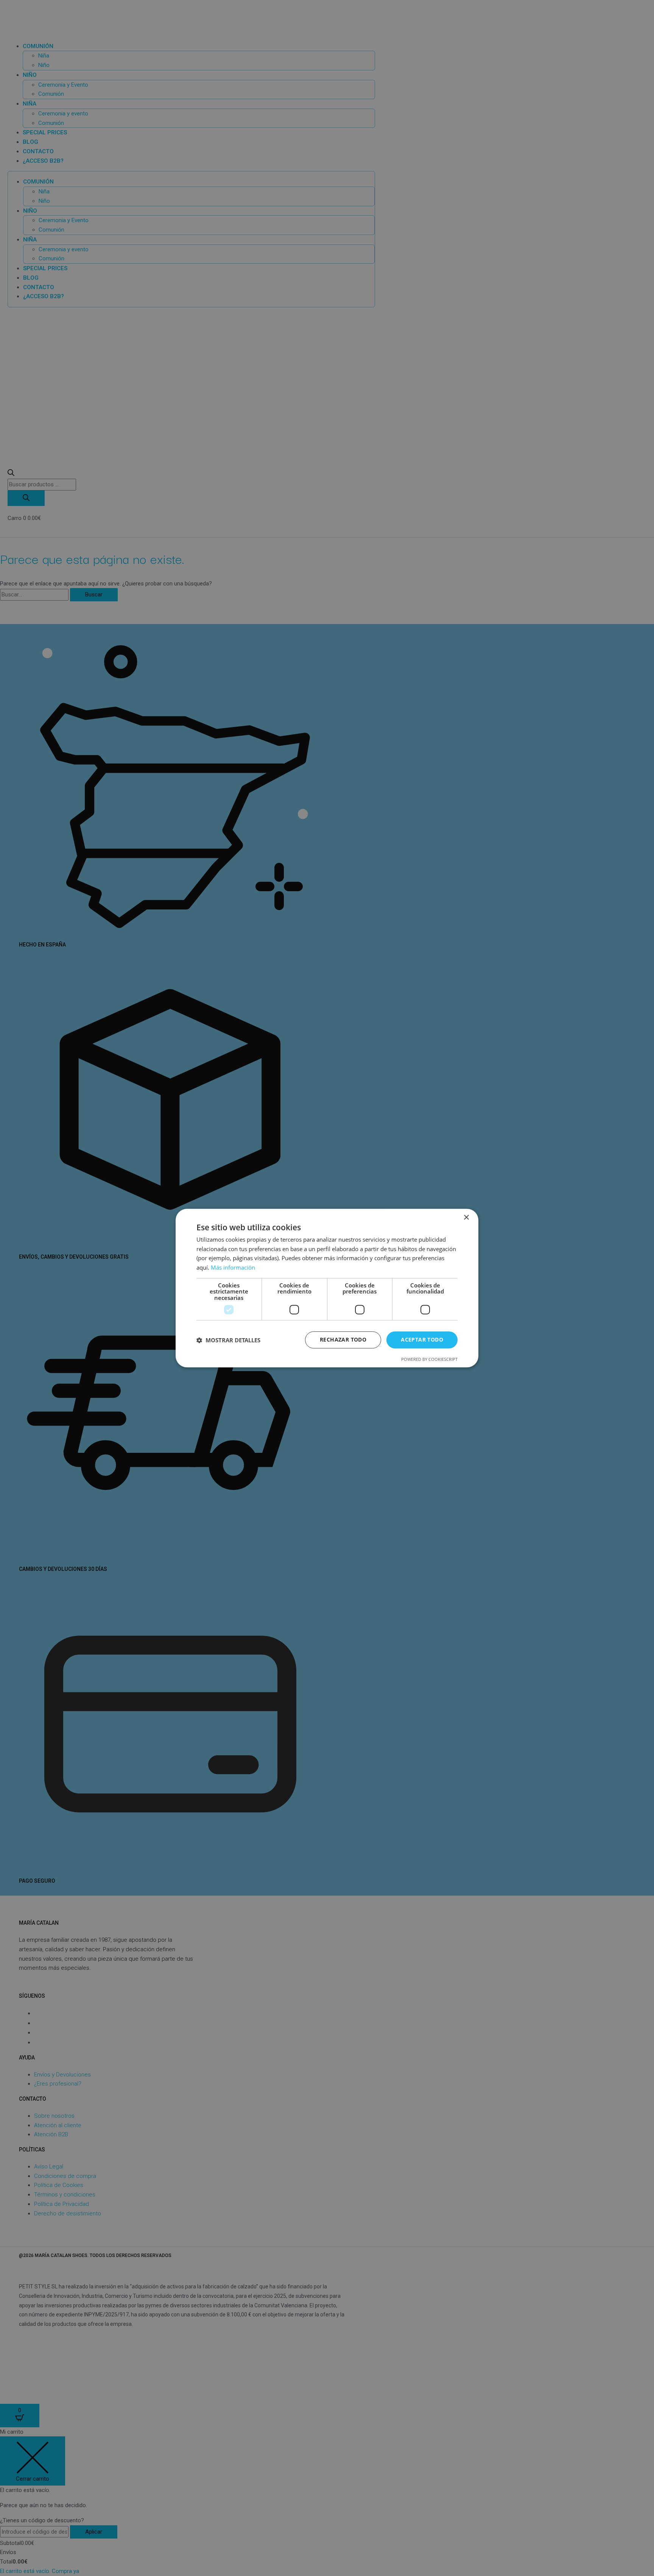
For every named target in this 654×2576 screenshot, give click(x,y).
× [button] (466, 1218)
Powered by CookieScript (429, 1359)
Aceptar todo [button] (422, 1340)
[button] (228, 1340)
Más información (233, 1267)
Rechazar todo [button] (343, 1340)
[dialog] (327, 1288)
